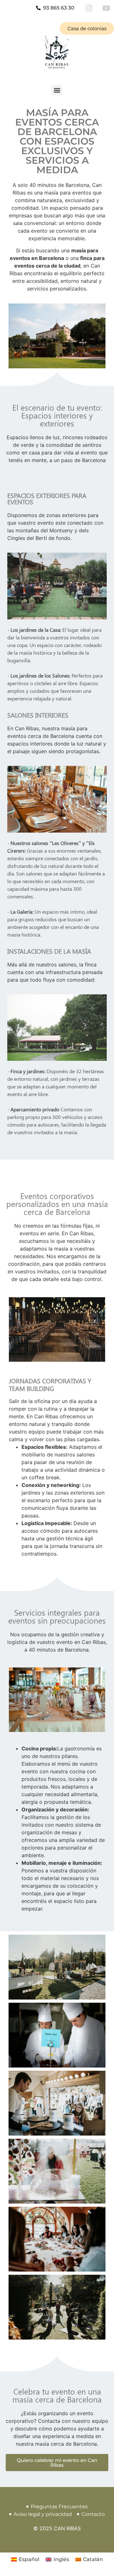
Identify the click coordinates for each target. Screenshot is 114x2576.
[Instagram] (89, 8)
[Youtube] (106, 8)
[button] (57, 90)
